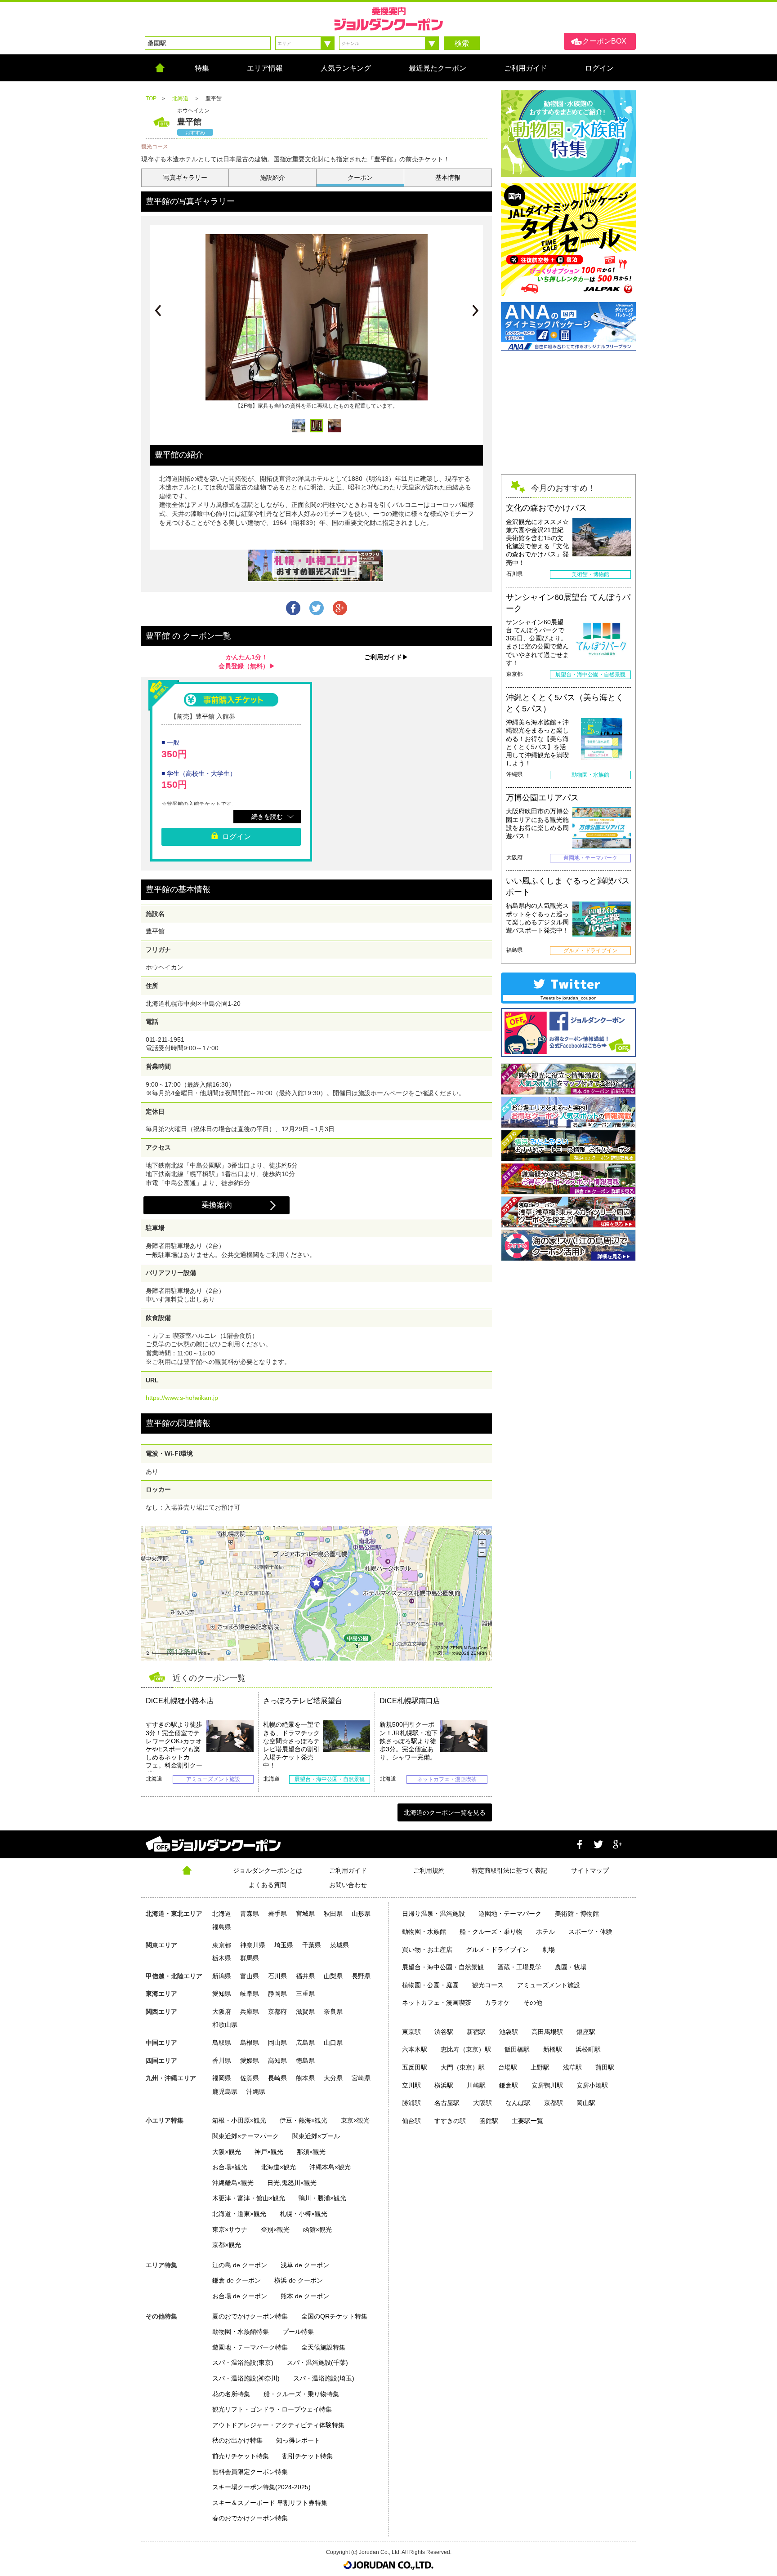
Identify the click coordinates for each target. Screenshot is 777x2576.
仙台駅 (411, 2121)
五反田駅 (415, 2067)
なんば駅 (518, 2103)
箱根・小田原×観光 (239, 2120)
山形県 (361, 1914)
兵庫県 (250, 2012)
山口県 (333, 2043)
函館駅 (489, 2121)
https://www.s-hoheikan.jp (182, 1398)
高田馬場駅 (547, 2032)
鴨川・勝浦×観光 (322, 2198)
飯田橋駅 (517, 2049)
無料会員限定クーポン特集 (250, 2472)
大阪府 (222, 2012)
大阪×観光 (227, 2152)
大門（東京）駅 (463, 2067)
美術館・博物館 (577, 1914)
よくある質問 (268, 1885)
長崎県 (277, 2078)
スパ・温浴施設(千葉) (317, 2363)
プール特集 (298, 2332)
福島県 (222, 1927)
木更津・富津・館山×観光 (249, 2198)
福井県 (305, 1976)
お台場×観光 (230, 2167)
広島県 (305, 2043)
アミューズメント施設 (549, 1985)
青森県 (250, 1914)
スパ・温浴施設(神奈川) (246, 2378)
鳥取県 (222, 2043)
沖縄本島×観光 (330, 2167)
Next (475, 311)
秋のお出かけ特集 (237, 2440)
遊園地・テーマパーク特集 (250, 2347)
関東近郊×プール (316, 2136)
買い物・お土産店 (427, 1950)
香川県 (222, 2061)
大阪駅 (482, 2103)
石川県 (277, 1976)
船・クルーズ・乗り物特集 (301, 2394)
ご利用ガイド (348, 1870)
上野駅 (540, 2067)
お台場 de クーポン (240, 2296)
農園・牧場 (571, 1967)
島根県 (250, 2043)
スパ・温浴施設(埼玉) (324, 2378)
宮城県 (305, 1914)
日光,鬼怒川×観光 (292, 2183)
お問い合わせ (348, 1885)
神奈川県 (253, 1945)
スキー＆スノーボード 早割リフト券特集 (270, 2503)
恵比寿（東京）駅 (466, 2049)
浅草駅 (572, 2067)
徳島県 (305, 2061)
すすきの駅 (450, 2121)
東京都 (222, 1945)
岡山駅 (586, 2103)
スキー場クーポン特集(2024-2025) (261, 2487)
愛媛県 (250, 2061)
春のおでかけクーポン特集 (250, 2518)
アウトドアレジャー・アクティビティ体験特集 (278, 2425)
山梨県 (333, 1976)
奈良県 (333, 2012)
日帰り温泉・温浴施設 (433, 1914)
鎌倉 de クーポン (237, 2280)
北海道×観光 (278, 2167)
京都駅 (554, 2103)
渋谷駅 (444, 2032)
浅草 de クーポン (305, 2265)
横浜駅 (444, 2085)
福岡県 (222, 2078)
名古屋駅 (447, 2103)
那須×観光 (311, 2152)
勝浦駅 (411, 2103)
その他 (533, 2003)
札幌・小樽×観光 (304, 2214)
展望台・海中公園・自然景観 (443, 1967)
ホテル (545, 1932)
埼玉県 (284, 1945)
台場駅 (508, 2067)
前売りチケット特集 (241, 2456)
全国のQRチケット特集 (334, 2316)
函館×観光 (317, 2230)
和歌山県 (225, 2025)
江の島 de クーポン (240, 2265)
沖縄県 (256, 2092)
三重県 (305, 1994)
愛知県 (222, 1994)
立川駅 (411, 2085)
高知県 (277, 2061)
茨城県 (339, 1945)
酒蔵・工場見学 (519, 1967)
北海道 (222, 1914)
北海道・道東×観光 (239, 2214)
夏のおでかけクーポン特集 (250, 2316)
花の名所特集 (231, 2394)
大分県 (333, 2078)
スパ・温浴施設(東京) (243, 2363)
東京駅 (411, 2032)
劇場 (549, 1950)
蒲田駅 (605, 2067)
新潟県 (222, 1976)
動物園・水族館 (424, 1932)
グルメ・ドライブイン (497, 1950)
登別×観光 (275, 2230)
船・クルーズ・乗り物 (491, 1932)
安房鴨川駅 (547, 2085)
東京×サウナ (230, 2230)
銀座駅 (586, 2032)
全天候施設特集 (323, 2347)
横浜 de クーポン (299, 2280)
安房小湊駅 (592, 2085)
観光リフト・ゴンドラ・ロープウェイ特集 (272, 2409)
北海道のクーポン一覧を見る (445, 1812)
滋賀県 (305, 2012)
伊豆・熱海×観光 (304, 2120)
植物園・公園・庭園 (430, 1985)
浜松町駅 (588, 2049)
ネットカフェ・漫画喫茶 (437, 2003)
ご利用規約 (429, 1870)
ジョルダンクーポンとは (268, 1870)
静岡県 (277, 1994)
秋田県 (333, 1914)
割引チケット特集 (308, 2456)
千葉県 (312, 1945)
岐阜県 (250, 1994)
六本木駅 (415, 2049)
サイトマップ (590, 1870)
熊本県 (305, 2078)
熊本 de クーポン (305, 2296)
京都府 (277, 2012)
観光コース (488, 1985)
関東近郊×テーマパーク (246, 2136)
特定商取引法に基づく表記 (509, 1870)
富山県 (250, 1976)
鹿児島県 (225, 2092)
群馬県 (250, 1958)
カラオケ (497, 2003)
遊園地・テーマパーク (510, 1914)
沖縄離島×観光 (233, 2183)
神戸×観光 (269, 2152)
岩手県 (277, 1914)
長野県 (361, 1976)
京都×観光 (227, 2245)
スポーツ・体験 (590, 1932)
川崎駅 (476, 2085)
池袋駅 (509, 2032)
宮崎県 (361, 2078)
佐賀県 (250, 2078)
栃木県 (222, 1958)
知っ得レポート (298, 2440)
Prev (158, 311)
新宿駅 (476, 2032)
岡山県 (277, 2043)
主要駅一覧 (527, 2121)
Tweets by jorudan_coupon (569, 998)
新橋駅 (553, 2049)
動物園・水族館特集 (241, 2332)
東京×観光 (355, 2120)
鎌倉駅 (509, 2085)
